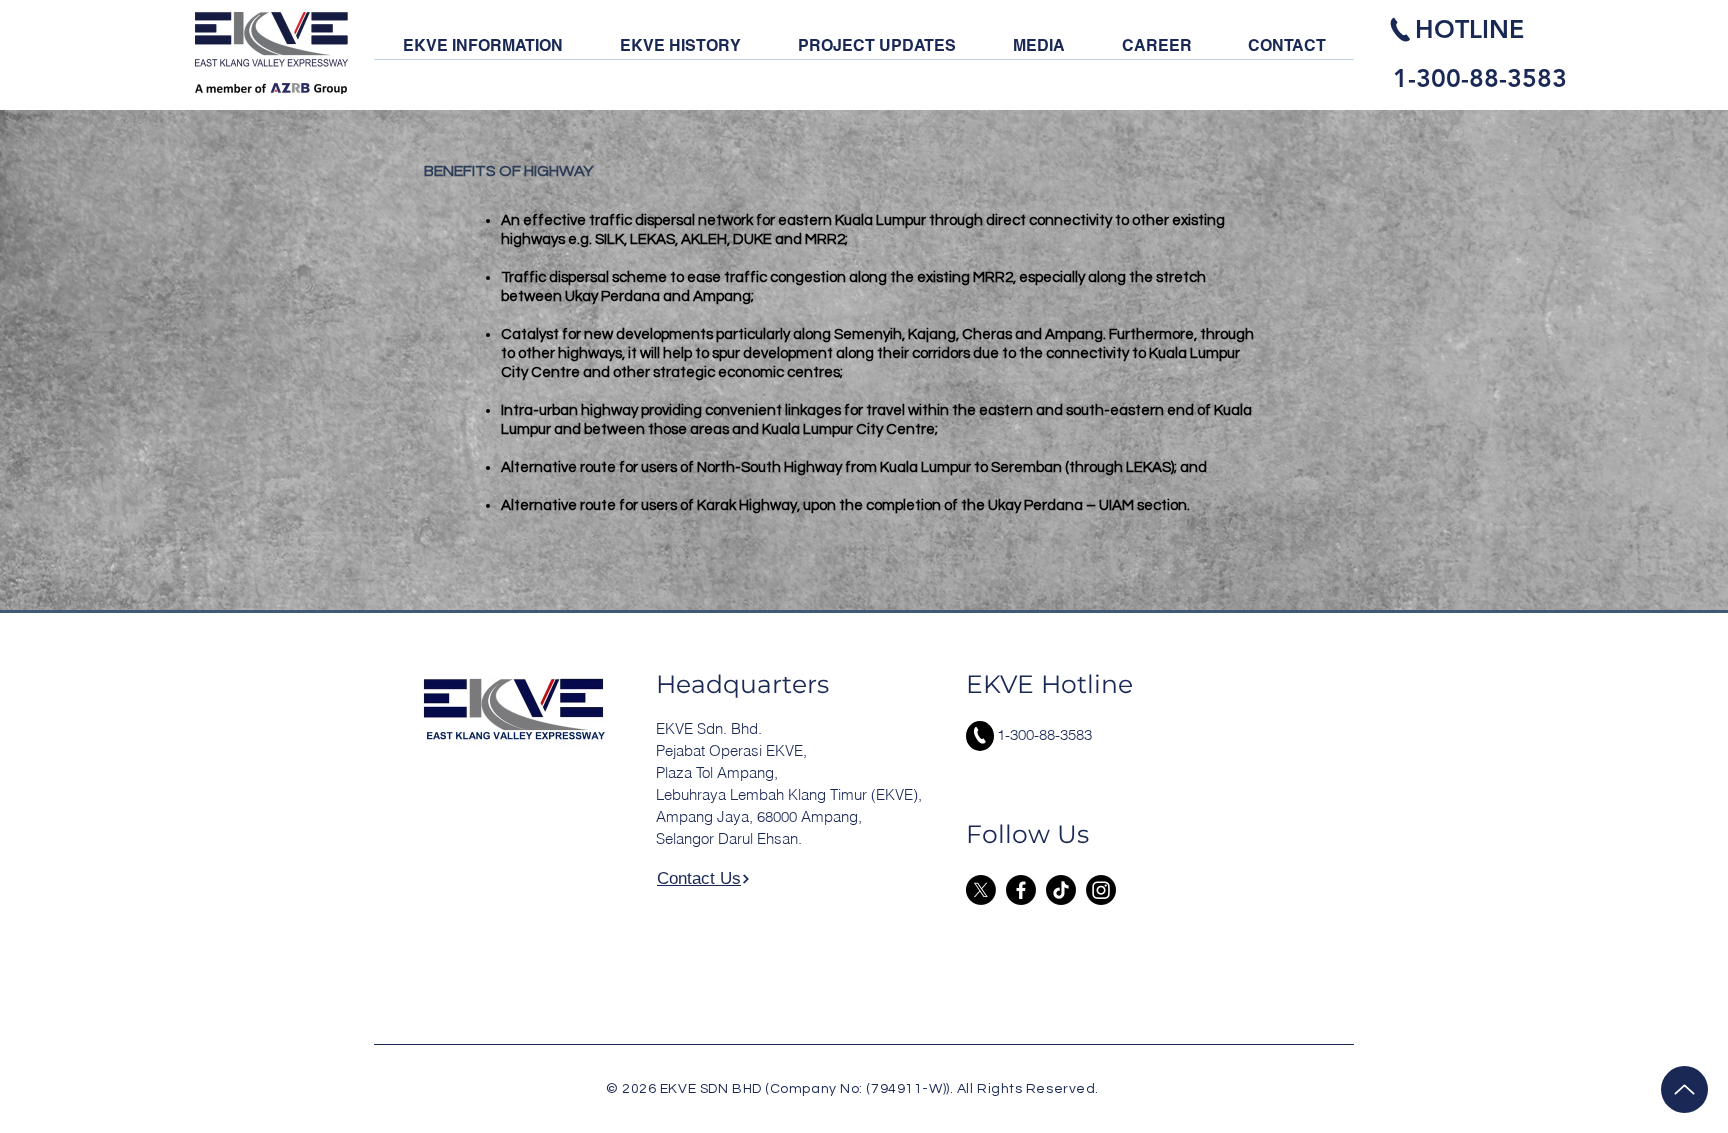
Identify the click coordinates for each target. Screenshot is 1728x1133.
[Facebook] (1021, 890)
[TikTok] (1061, 890)
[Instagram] (1101, 890)
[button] (482, 52)
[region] (1484, 52)
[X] (981, 890)
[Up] (1684, 1089)
